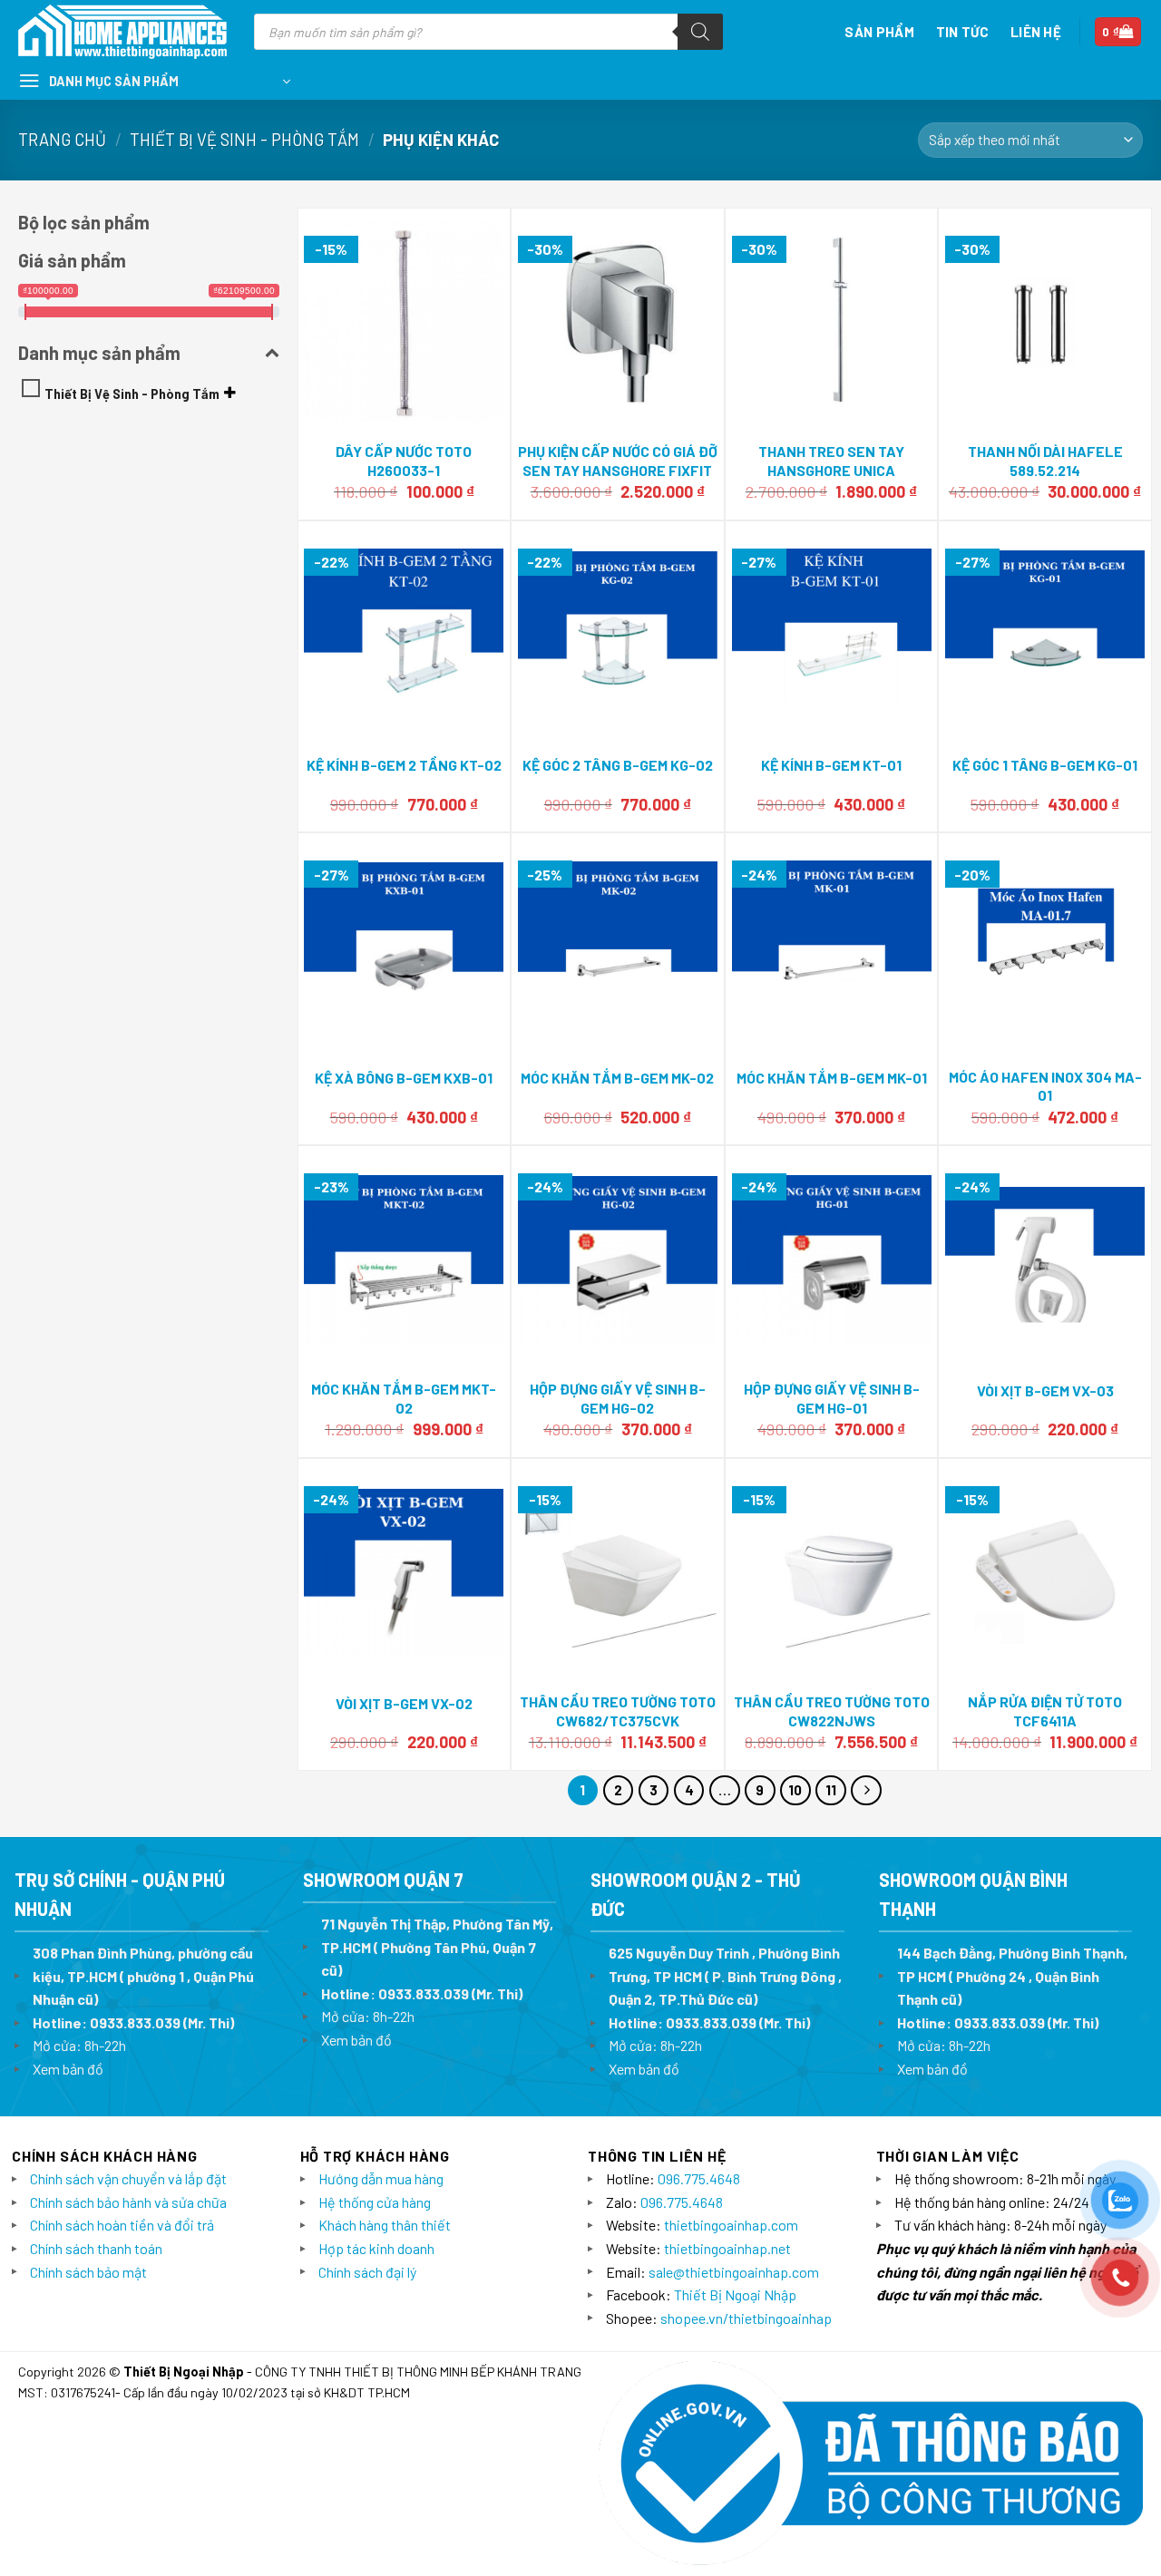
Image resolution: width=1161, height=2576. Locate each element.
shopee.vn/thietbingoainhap (746, 2318)
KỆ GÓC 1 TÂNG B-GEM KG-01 (1045, 765)
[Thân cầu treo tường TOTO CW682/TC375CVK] (618, 1572)
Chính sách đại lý (367, 2272)
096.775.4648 (699, 2178)
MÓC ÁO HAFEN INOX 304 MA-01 (1045, 1086)
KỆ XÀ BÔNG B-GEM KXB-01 (404, 1078)
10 (795, 1790)
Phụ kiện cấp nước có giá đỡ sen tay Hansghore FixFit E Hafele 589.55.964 (618, 470)
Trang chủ (62, 140)
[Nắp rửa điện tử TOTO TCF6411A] (1045, 1572)
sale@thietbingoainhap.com (734, 2272)
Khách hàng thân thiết (385, 2225)
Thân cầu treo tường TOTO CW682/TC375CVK (618, 1711)
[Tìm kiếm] (700, 32)
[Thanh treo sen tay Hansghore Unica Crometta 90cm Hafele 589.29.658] (832, 322)
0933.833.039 (135, 2022)
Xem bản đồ (68, 2069)
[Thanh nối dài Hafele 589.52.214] (1045, 322)
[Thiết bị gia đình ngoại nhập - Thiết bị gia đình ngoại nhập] (122, 32)
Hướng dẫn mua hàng (381, 2178)
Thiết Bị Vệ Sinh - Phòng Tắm (244, 140)
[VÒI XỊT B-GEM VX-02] (404, 1573)
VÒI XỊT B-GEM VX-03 (1045, 1390)
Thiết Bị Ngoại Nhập (735, 2294)
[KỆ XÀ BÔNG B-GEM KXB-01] (404, 947)
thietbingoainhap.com (731, 2225)
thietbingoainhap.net (727, 2248)
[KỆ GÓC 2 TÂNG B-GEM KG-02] (618, 634)
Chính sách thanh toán (96, 2248)
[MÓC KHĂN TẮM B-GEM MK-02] (618, 947)
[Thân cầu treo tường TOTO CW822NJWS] (832, 1572)
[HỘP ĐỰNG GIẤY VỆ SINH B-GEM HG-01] (832, 1259)
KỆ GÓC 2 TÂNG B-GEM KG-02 (618, 765)
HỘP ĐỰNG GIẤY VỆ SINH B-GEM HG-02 (618, 1398)
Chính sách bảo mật (88, 2272)
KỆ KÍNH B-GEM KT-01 (831, 765)
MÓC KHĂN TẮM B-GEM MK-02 (617, 1078)
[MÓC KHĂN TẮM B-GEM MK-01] (832, 947)
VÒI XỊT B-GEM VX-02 (404, 1703)
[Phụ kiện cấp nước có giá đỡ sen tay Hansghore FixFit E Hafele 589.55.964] (618, 322)
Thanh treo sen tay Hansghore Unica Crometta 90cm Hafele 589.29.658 (832, 479)
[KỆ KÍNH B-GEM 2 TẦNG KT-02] (404, 635)
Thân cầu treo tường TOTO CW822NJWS (832, 1711)
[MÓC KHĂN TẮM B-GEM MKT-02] (404, 1259)
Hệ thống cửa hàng (375, 2202)
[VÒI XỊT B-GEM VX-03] (1045, 1260)
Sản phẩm (879, 32)
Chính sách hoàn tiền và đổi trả (122, 2225)
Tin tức (962, 32)
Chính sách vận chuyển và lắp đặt (128, 2178)
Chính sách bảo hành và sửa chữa (128, 2202)
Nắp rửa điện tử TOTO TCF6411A (1045, 1711)
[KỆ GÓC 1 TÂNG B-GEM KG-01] (1045, 635)
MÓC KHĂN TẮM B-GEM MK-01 (832, 1078)
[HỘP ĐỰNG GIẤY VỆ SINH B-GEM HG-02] (618, 1259)
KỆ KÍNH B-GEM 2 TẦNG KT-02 (404, 765)
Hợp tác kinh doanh (376, 2248)
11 (831, 1790)
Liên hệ (1036, 32)
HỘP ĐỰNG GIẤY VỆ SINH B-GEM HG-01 (832, 1398)
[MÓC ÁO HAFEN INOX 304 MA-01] (1045, 947)
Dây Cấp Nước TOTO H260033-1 (404, 461)
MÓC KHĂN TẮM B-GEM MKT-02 (404, 1398)
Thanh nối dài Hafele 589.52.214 (1045, 461)
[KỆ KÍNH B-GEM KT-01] (832, 634)
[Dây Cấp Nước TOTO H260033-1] (404, 322)
